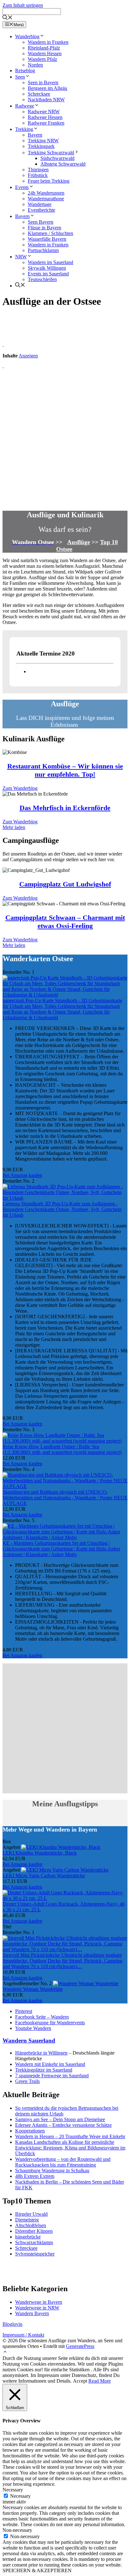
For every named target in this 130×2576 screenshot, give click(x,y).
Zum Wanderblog (20, 788)
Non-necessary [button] (17, 2530)
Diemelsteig (27, 2220)
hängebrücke (28, 2237)
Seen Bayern (41, 222)
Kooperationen (30, 2131)
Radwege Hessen (45, 117)
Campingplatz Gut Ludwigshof (65, 884)
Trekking (24, 129)
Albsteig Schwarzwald (63, 164)
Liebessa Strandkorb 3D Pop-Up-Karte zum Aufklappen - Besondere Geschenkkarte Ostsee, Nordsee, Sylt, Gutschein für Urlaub (62, 1209)
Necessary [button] (13, 2490)
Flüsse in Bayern (44, 228)
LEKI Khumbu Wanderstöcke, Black (40, 1853)
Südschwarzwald (57, 158)
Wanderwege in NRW (37, 2308)
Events (22, 187)
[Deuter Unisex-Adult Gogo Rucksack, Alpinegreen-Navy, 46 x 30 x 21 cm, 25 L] (65, 1898)
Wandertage (40, 204)
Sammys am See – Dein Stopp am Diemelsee (60, 2119)
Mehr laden (14, 827)
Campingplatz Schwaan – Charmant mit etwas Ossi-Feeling (65, 922)
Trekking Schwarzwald (51, 153)
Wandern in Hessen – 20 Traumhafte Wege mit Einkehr (70, 2136)
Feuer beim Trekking (49, 181)
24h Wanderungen (46, 193)
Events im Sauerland (48, 274)
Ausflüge (79, 542)
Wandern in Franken (48, 42)
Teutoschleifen (42, 279)
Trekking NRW (43, 141)
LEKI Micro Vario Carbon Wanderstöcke (44, 1876)
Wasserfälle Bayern (47, 239)
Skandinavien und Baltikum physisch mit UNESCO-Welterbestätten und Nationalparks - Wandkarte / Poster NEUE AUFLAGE (65, 1498)
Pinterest (24, 2011)
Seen (20, 77)
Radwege (25, 106)
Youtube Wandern (33, 2028)
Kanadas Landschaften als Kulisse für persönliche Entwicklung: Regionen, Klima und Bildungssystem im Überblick (70, 2148)
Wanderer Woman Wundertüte (33, 1989)
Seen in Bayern (43, 82)
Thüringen (38, 170)
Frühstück (38, 175)
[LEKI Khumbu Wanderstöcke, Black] (61, 1847)
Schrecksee (39, 94)
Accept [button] (80, 2381)
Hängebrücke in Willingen (41, 2053)
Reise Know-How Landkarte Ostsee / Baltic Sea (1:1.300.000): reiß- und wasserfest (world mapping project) (62, 1449)
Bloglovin (12, 2324)
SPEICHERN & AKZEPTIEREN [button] (37, 2570)
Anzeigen (28, 356)
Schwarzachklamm (34, 2242)
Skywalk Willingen (47, 268)
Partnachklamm (43, 250)
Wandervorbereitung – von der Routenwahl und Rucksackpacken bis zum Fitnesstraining (63, 2162)
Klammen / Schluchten (50, 233)
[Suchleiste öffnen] (8, 18)
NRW (21, 257)
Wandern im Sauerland (50, 262)
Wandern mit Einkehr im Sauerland (50, 2064)
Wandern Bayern (32, 2313)
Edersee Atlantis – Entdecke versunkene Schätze (63, 2125)
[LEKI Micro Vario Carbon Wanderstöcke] (65, 1870)
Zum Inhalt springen (23, 5)
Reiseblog (25, 71)
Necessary (20, 2496)
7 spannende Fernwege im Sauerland (52, 2076)
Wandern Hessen (45, 53)
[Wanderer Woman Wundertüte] (86, 1983)
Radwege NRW (44, 112)
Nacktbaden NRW (46, 100)
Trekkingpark (41, 146)
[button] (5, 2353)
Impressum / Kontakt (23, 2335)
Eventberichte (41, 210)
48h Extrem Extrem (35, 2176)
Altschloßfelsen (31, 2225)
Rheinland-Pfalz (44, 48)
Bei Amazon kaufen (22, 1175)
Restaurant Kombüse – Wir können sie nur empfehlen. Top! (65, 770)
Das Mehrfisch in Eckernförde (65, 808)
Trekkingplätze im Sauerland (44, 2070)
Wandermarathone (46, 199)
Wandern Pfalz (42, 59)
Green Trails (27, 2081)
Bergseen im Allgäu (47, 88)
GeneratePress (80, 2346)
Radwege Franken (46, 123)
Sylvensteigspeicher (35, 2254)
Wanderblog (27, 36)
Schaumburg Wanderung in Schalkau (52, 2170)
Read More (100, 2381)
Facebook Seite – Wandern (42, 2017)
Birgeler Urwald (31, 2214)
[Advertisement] (65, 439)
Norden (35, 65)
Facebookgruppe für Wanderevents (50, 2023)
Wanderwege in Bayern (39, 2302)
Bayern (35, 135)
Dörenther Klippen (34, 2231)
